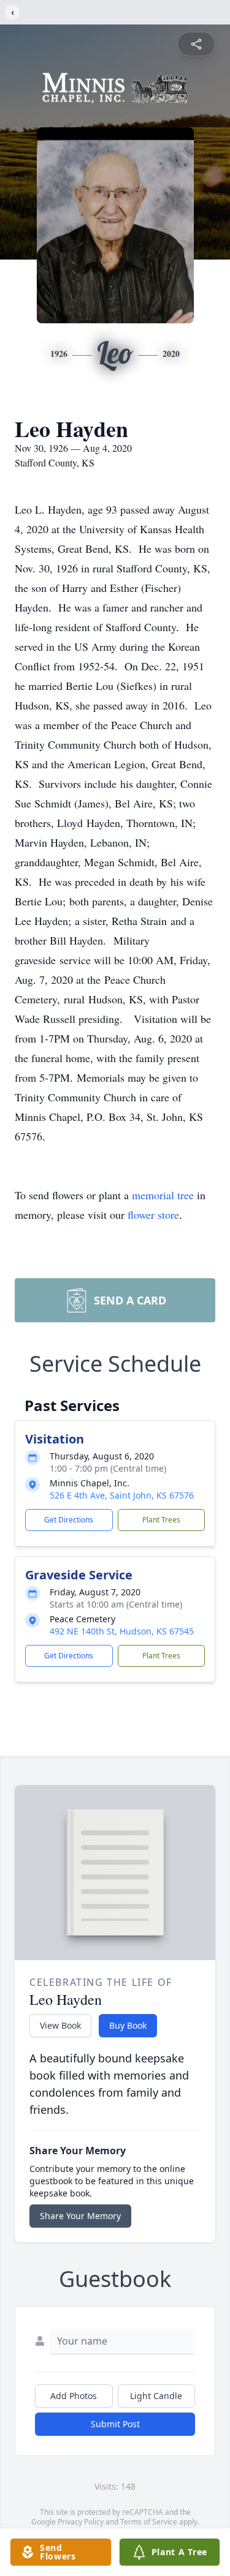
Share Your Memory (80, 2216)
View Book (60, 2025)
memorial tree (163, 1195)
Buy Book (128, 2025)
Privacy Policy (81, 2522)
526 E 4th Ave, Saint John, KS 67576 (122, 1495)
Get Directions (69, 1520)
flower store (153, 1215)
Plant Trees (161, 1520)
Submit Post (115, 2424)
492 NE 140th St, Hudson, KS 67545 (122, 1631)
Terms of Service (149, 2522)
